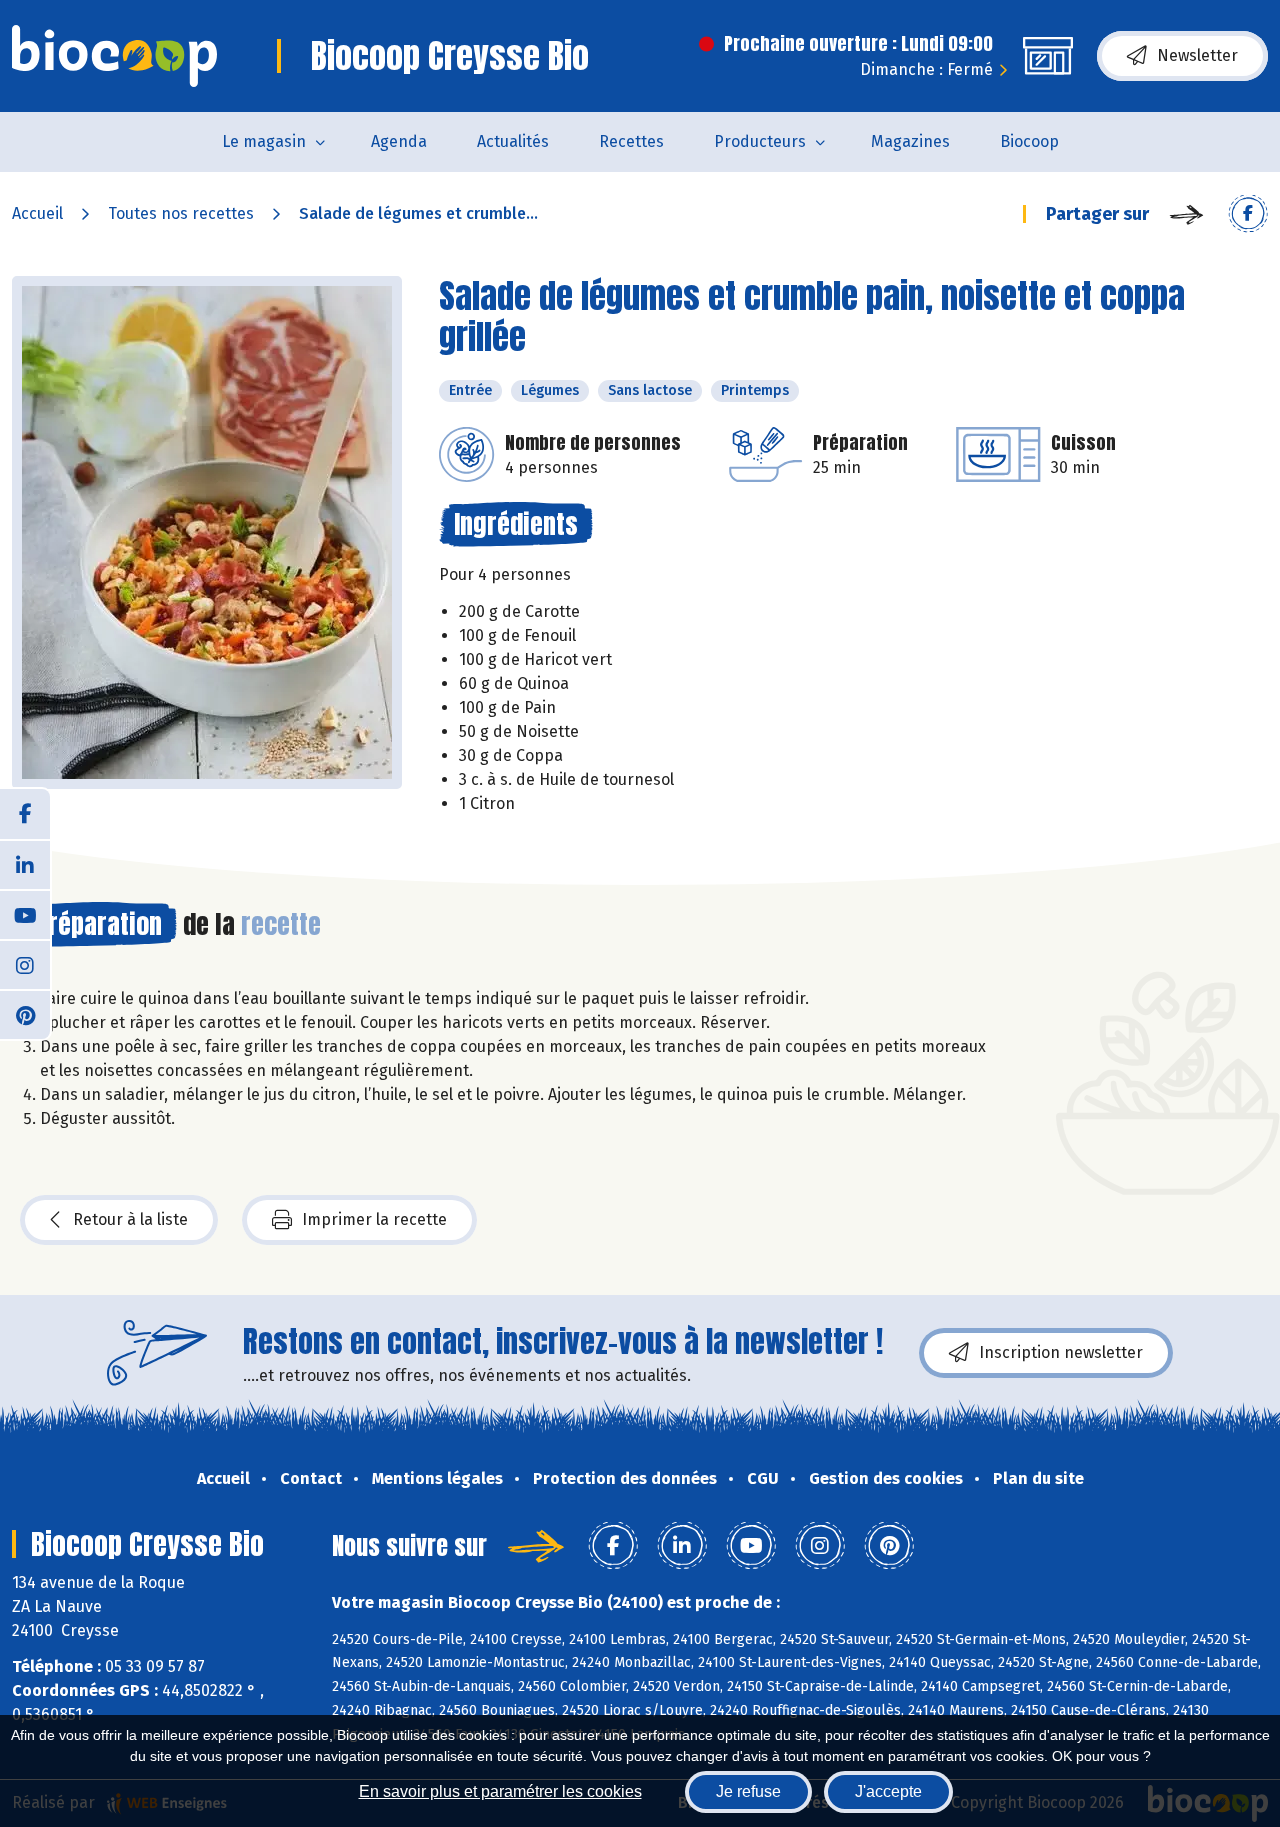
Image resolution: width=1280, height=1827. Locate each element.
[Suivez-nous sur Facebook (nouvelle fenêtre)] (25, 814)
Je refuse (748, 1791)
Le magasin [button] (264, 141)
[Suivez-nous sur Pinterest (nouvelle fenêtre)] (25, 1014)
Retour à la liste (130, 1219)
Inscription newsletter (1061, 1352)
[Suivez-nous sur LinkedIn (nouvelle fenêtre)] (25, 864)
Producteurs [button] (760, 141)
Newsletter (1197, 55)
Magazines (910, 141)
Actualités (513, 141)
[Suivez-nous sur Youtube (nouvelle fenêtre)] (25, 914)
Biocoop (1029, 141)
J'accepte (888, 1791)
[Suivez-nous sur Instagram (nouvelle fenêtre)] (25, 964)
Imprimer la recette (374, 1219)
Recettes (631, 141)
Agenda (399, 141)
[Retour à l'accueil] (114, 56)
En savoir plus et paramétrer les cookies (500, 1791)
